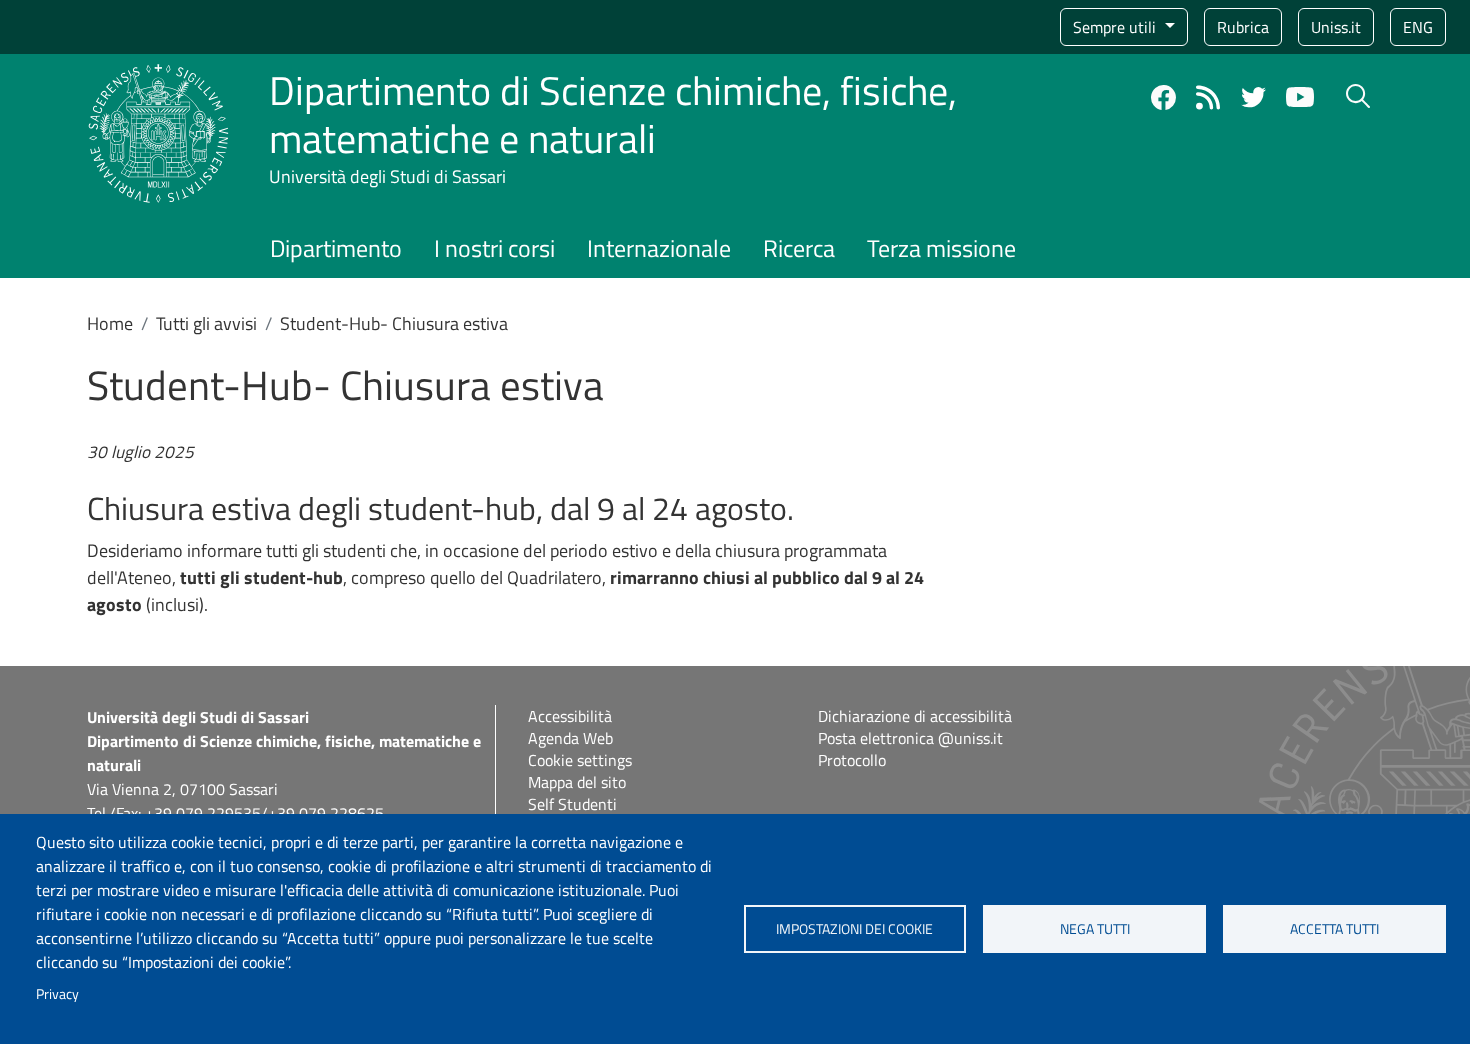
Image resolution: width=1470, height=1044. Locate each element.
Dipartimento (336, 248)
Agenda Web (570, 738)
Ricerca (799, 248)
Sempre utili (1116, 27)
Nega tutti (1095, 929)
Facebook (1163, 97)
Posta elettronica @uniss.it (910, 738)
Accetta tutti (1334, 929)
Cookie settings (580, 760)
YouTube (1300, 97)
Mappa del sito (577, 782)
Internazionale (659, 248)
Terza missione (941, 248)
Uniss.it (1336, 27)
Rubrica (1243, 27)
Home (110, 323)
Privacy (57, 994)
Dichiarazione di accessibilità (915, 716)
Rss (1208, 97)
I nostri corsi (494, 248)
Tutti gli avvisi (206, 323)
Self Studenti (572, 804)
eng (1418, 27)
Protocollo (852, 760)
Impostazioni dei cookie (854, 929)
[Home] (158, 75)
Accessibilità (570, 716)
